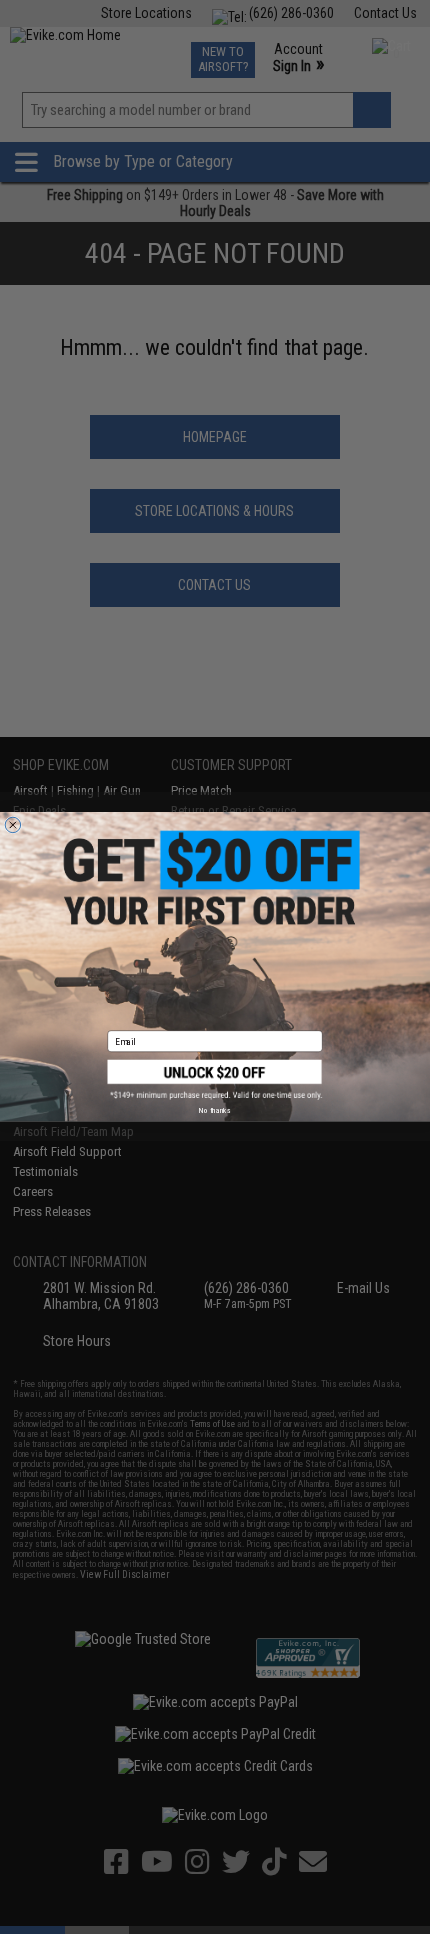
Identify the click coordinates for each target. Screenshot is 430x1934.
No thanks (214, 1111)
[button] (215, 1080)
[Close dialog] (12, 824)
